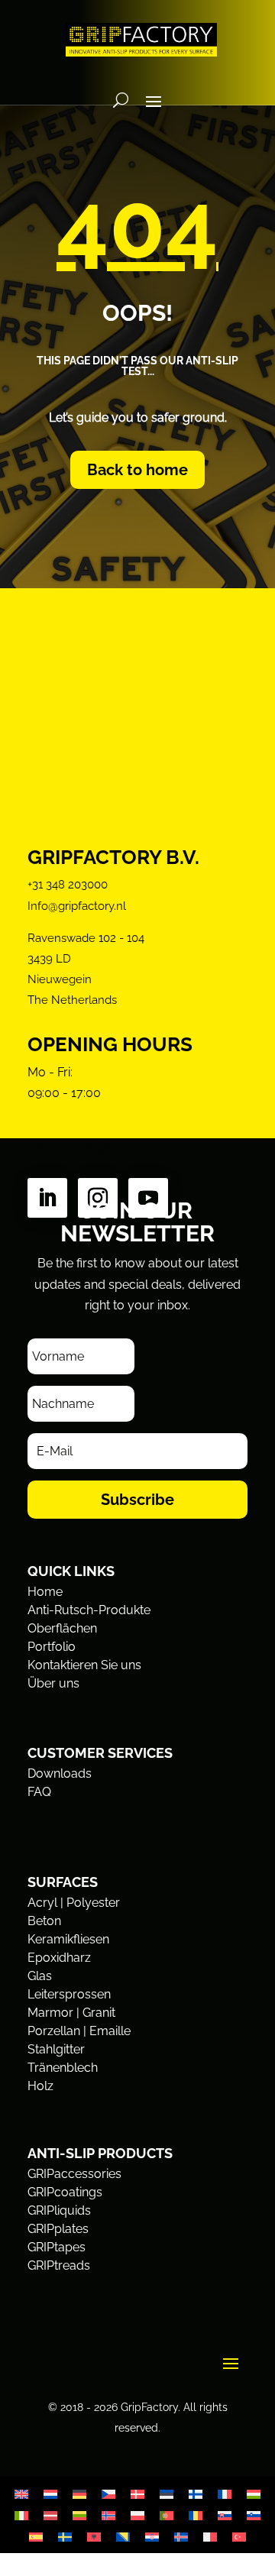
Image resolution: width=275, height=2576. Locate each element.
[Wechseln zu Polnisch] (137, 2515)
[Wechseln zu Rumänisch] (196, 2515)
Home (45, 1592)
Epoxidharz (59, 1958)
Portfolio (52, 1647)
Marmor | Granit (71, 2013)
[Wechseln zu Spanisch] (36, 2537)
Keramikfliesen (68, 1939)
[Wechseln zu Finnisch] (196, 2494)
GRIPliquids (59, 2210)
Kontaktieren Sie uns (84, 1665)
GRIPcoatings (65, 2192)
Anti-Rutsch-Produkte (89, 1610)
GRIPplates (58, 2229)
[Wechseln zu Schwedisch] (65, 2537)
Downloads (60, 1773)
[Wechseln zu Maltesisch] (210, 2537)
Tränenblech (63, 2068)
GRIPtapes (57, 2247)
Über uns (53, 1683)
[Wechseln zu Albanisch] (94, 2537)
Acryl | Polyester (74, 1903)
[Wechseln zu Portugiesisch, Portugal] (167, 2515)
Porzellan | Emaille (79, 2031)
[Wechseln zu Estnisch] (167, 2494)
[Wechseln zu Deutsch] (79, 2494)
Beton (44, 1921)
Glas (40, 1976)
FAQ (39, 1792)
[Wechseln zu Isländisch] (181, 2537)
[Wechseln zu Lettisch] (50, 2515)
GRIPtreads (59, 2265)
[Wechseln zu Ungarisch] (254, 2494)
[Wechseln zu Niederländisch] (50, 2494)
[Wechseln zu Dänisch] (137, 2494)
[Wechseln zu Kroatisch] (152, 2537)
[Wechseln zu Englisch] (21, 2494)
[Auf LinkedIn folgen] (47, 1198)
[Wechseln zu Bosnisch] (123, 2537)
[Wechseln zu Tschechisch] (108, 2494)
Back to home (137, 470)
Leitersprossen (69, 1994)
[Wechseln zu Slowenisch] (254, 2515)
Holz (40, 2086)
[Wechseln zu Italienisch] (21, 2515)
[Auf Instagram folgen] (98, 1198)
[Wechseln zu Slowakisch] (225, 2515)
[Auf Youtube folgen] (148, 1198)
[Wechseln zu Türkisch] (239, 2537)
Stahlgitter (56, 2049)
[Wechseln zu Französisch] (225, 2494)
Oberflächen (62, 1628)
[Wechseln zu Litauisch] (79, 2515)
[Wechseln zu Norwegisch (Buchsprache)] (108, 2515)
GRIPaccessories (74, 2174)
